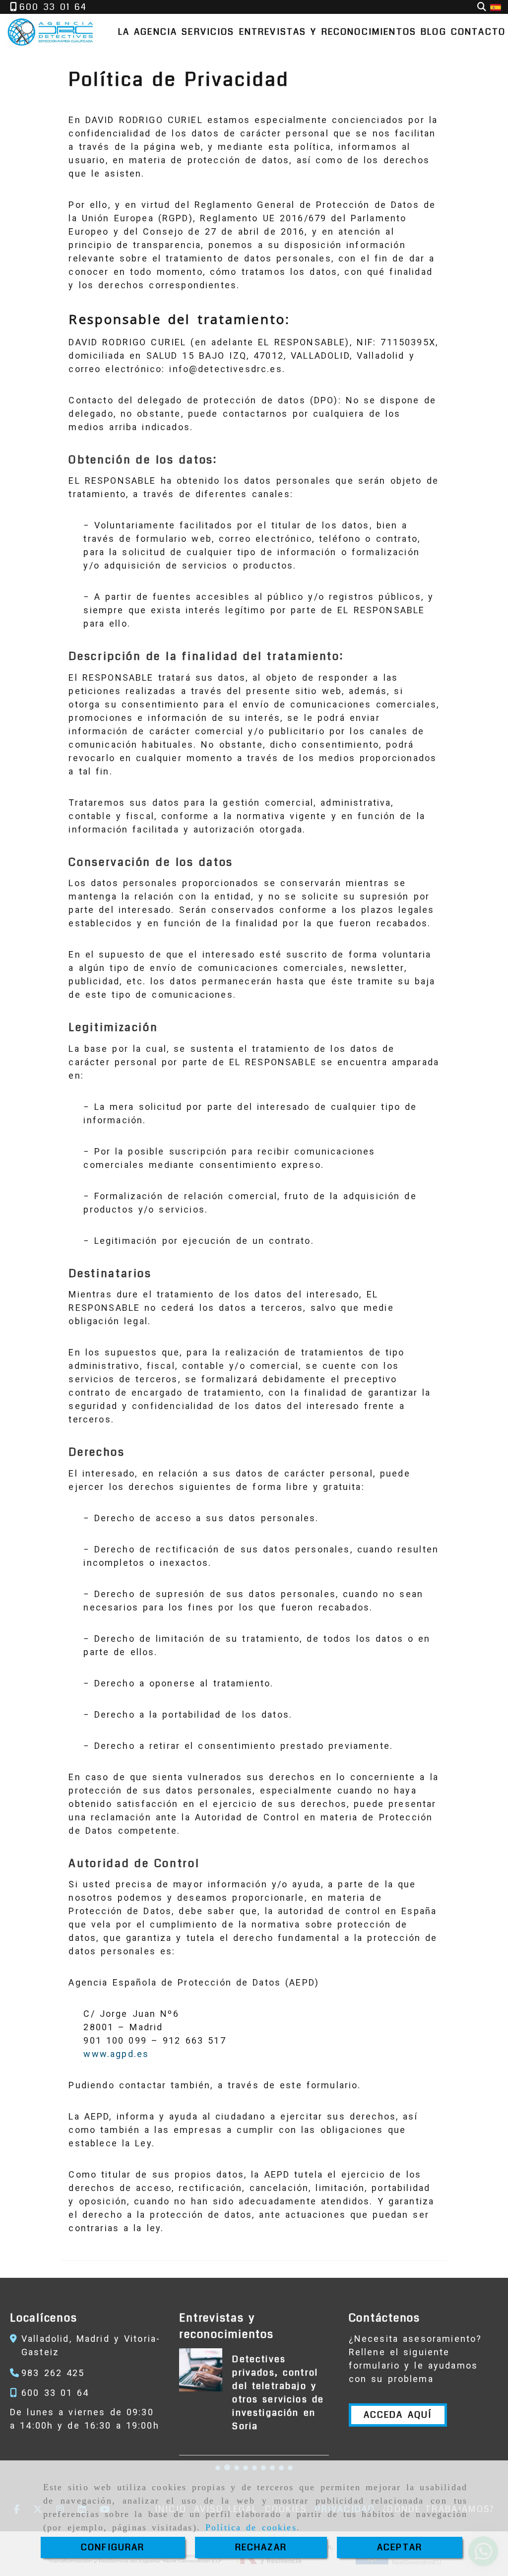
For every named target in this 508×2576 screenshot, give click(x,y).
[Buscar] (482, 7)
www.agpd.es (116, 2054)
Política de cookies (251, 2527)
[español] (496, 7)
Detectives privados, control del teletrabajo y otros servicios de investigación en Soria (278, 2393)
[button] (398, 2415)
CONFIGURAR (113, 2547)
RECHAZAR (261, 2547)
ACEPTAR (400, 2547)
